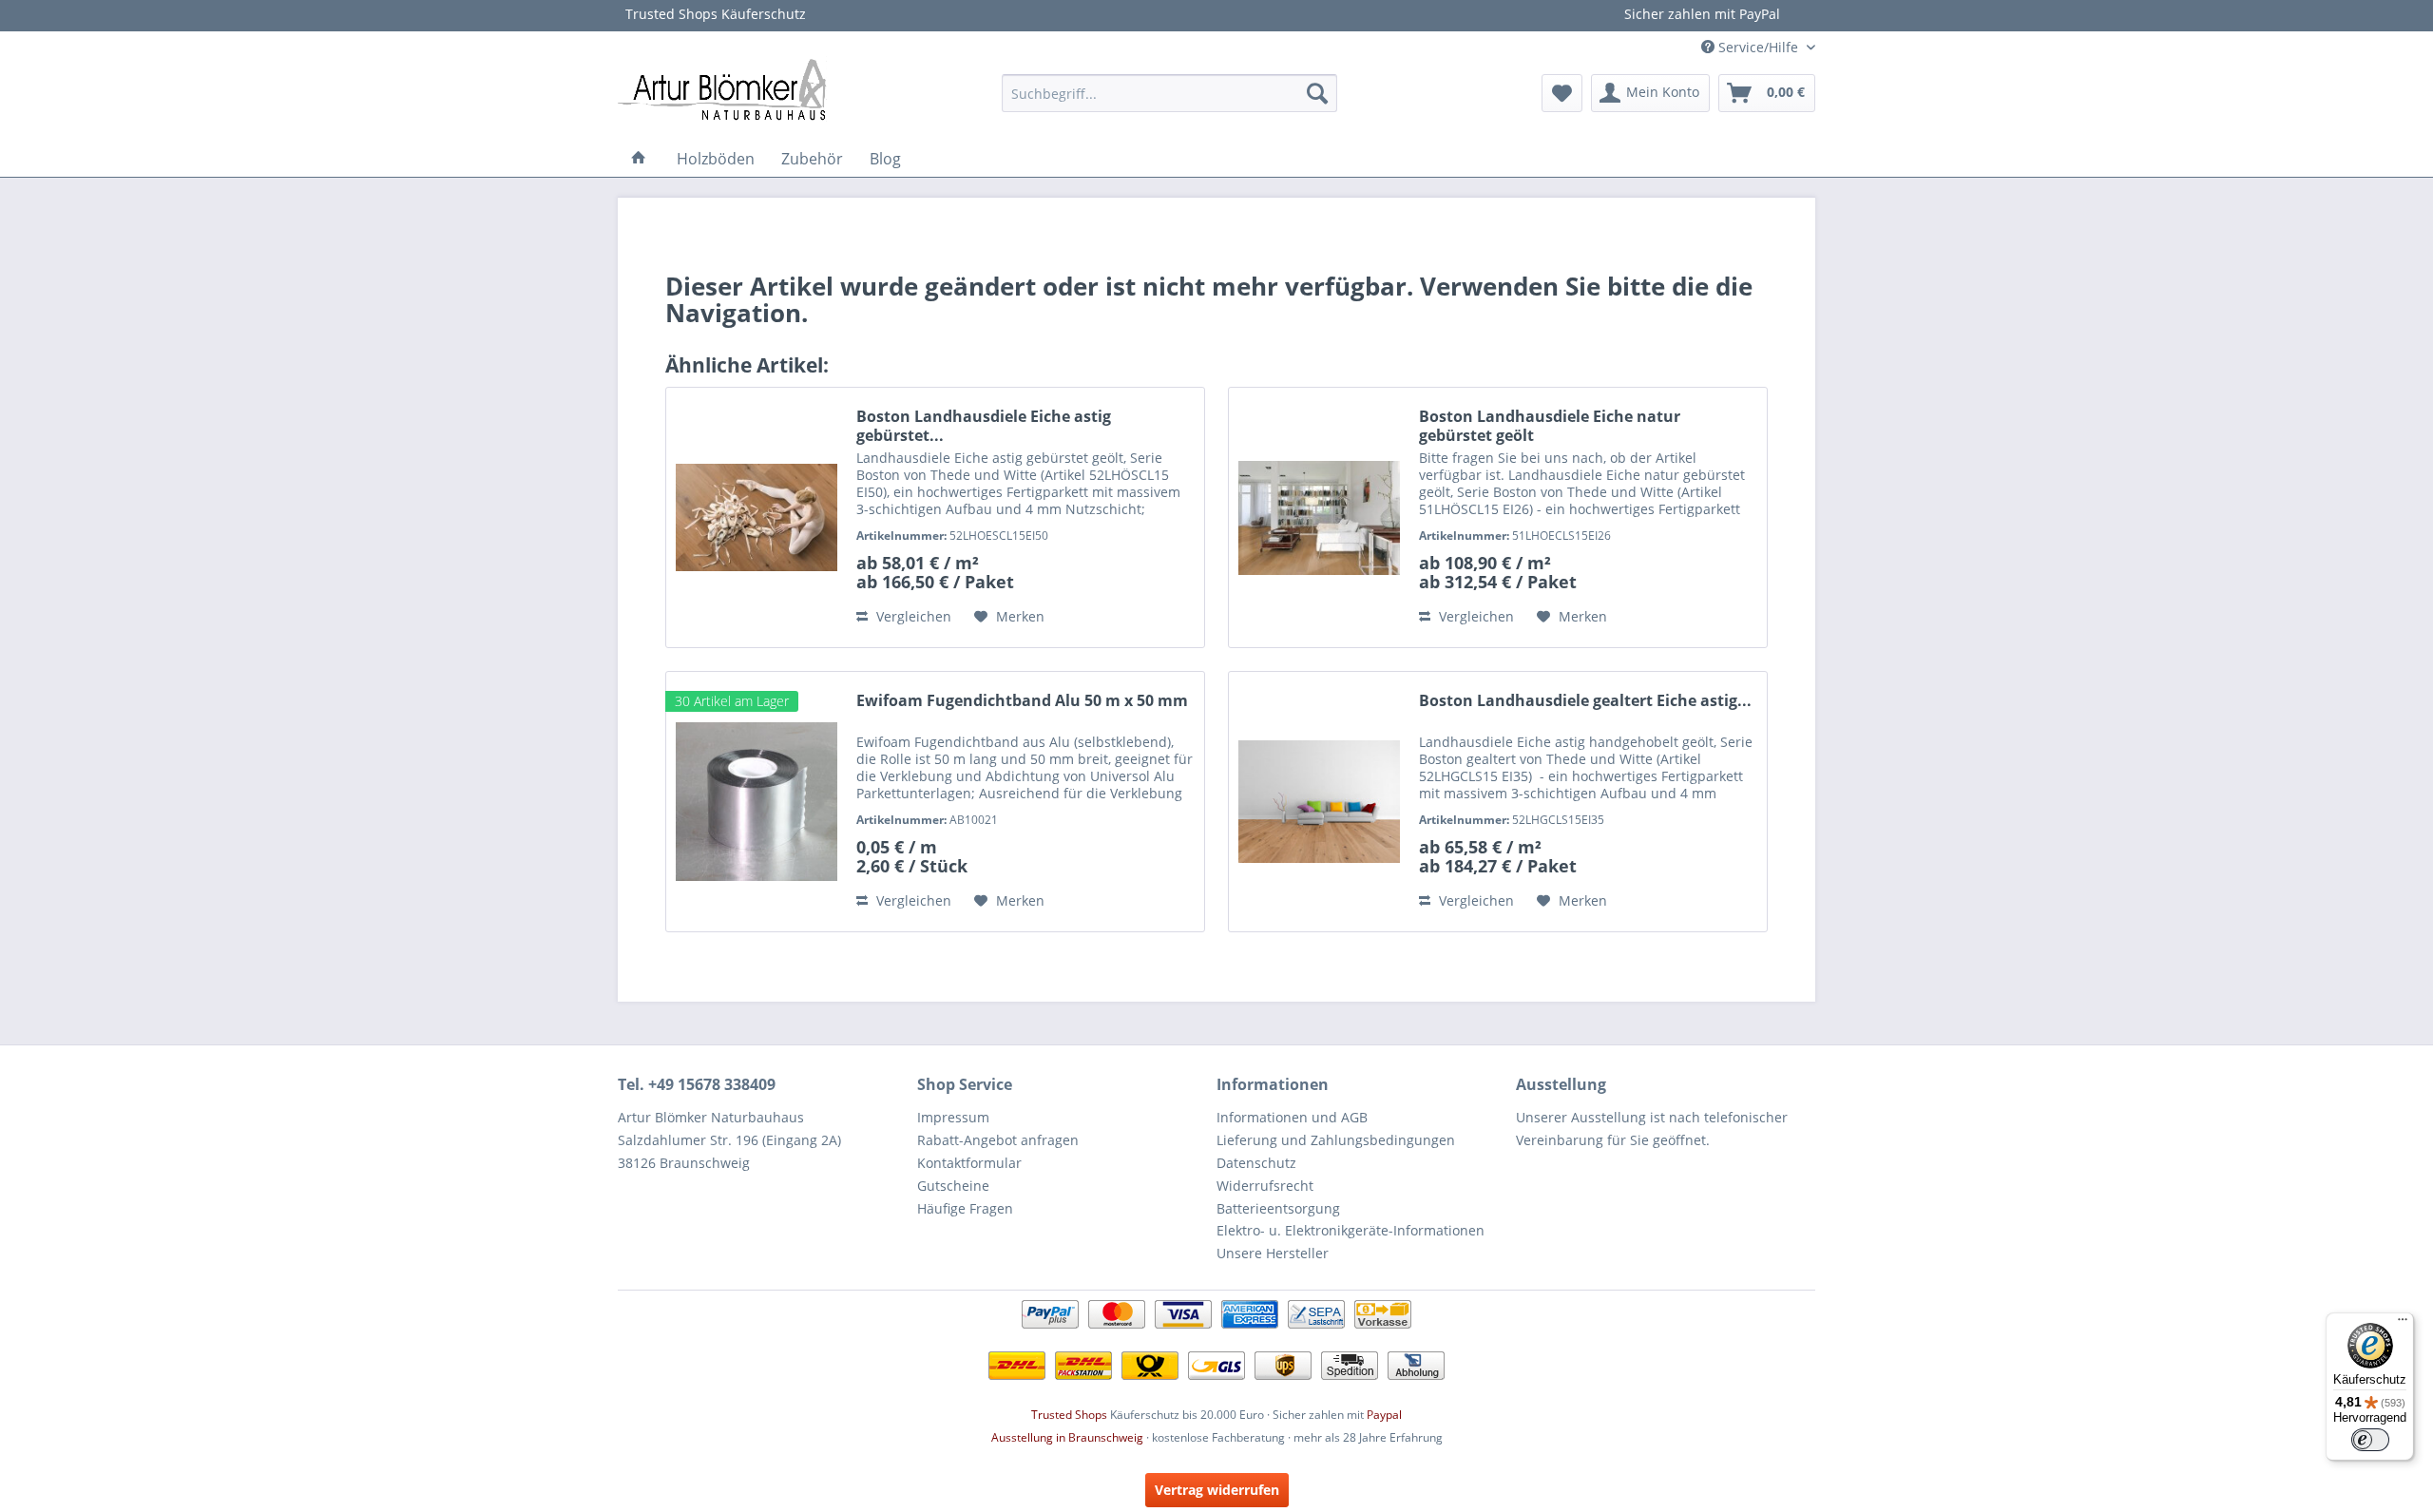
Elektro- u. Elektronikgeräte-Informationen (1351, 1230)
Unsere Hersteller (1273, 1253)
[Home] (639, 159)
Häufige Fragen (965, 1208)
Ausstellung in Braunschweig (1067, 1437)
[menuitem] (1169, 93)
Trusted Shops (1069, 1415)
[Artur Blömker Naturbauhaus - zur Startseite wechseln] (722, 88)
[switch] (2370, 1440)
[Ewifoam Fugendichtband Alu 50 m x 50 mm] (757, 802)
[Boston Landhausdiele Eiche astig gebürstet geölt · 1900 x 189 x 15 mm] (757, 517)
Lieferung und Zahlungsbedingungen (1336, 1140)
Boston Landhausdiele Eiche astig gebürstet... (984, 426)
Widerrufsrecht (1265, 1186)
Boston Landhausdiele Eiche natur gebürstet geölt (1550, 426)
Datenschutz (1256, 1163)
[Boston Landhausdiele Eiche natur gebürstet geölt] (1319, 517)
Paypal (1384, 1415)
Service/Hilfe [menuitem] (1758, 47)
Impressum (953, 1117)
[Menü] (2403, 1324)
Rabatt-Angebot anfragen (998, 1140)
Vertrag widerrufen (1217, 1490)
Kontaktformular (969, 1163)
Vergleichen (912, 616)
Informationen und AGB (1292, 1117)
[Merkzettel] (1562, 93)
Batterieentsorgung (1278, 1208)
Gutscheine (953, 1186)
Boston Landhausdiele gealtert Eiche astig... (1585, 701)
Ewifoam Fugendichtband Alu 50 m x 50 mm (1022, 701)
